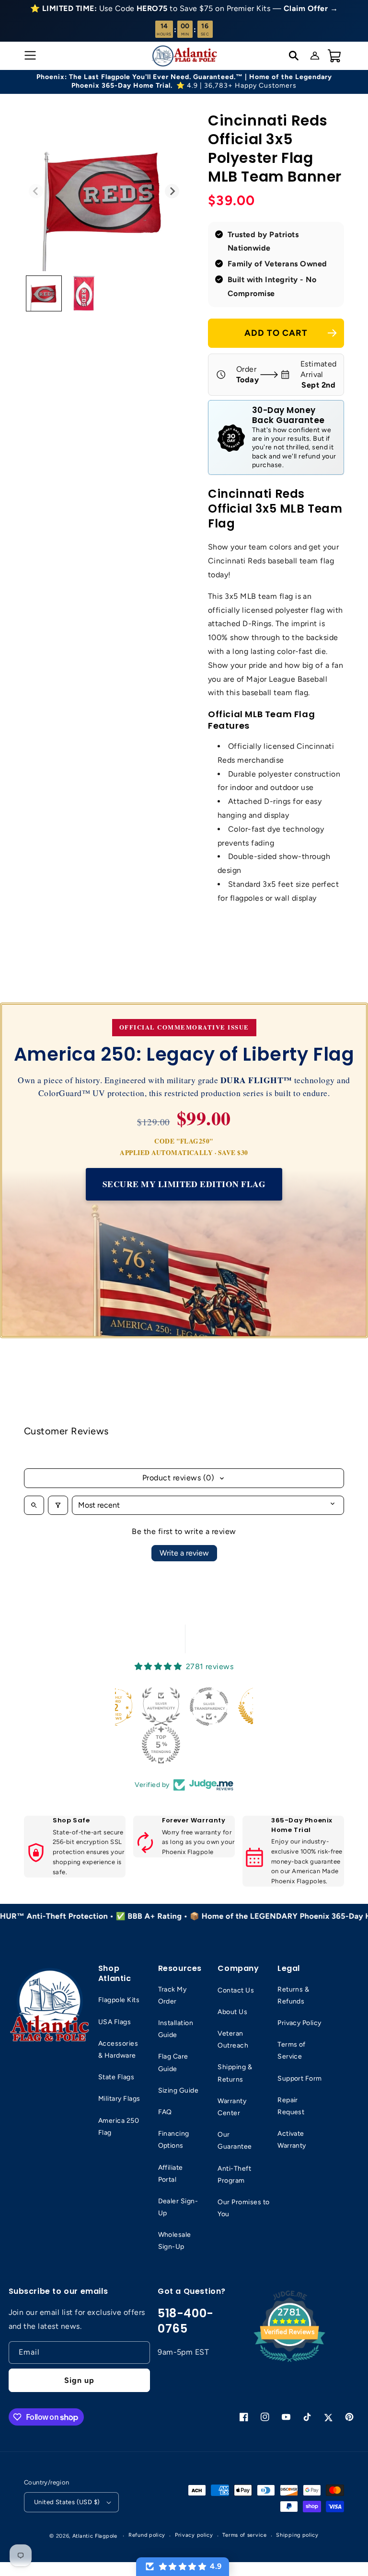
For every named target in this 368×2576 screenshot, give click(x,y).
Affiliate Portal (171, 2174)
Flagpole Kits (119, 2000)
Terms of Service (292, 2050)
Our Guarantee (235, 2141)
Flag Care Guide (173, 2062)
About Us (232, 2012)
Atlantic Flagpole (95, 2536)
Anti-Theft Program (234, 2175)
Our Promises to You (243, 2208)
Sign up (79, 2380)
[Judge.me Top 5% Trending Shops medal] (115, 1745)
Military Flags (119, 2099)
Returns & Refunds (293, 1995)
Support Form (300, 2078)
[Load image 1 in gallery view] (44, 293)
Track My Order (172, 1995)
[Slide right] (172, 191)
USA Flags (115, 2022)
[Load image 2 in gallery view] (84, 293)
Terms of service (244, 2535)
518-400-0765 (186, 2321)
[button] (29, 56)
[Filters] (58, 1505)
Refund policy (147, 2535)
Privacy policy (194, 2535)
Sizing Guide (178, 2090)
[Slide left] (36, 191)
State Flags (116, 2077)
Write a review (184, 1553)
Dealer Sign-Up (178, 2207)
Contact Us (236, 1990)
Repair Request (291, 2106)
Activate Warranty (292, 2140)
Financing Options (174, 2140)
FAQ (165, 2112)
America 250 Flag (119, 2127)
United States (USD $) (67, 2502)
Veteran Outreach (233, 2039)
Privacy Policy (299, 2023)
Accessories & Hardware (118, 2049)
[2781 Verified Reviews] (289, 2364)
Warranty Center (232, 2107)
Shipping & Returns (235, 2073)
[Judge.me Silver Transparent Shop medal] (163, 1706)
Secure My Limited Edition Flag (184, 1184)
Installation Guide (176, 2029)
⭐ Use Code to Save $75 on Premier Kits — (184, 8)
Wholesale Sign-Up (175, 2241)
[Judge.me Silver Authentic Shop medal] (115, 1706)
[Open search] (34, 1505)
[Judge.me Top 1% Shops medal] (211, 1706)
